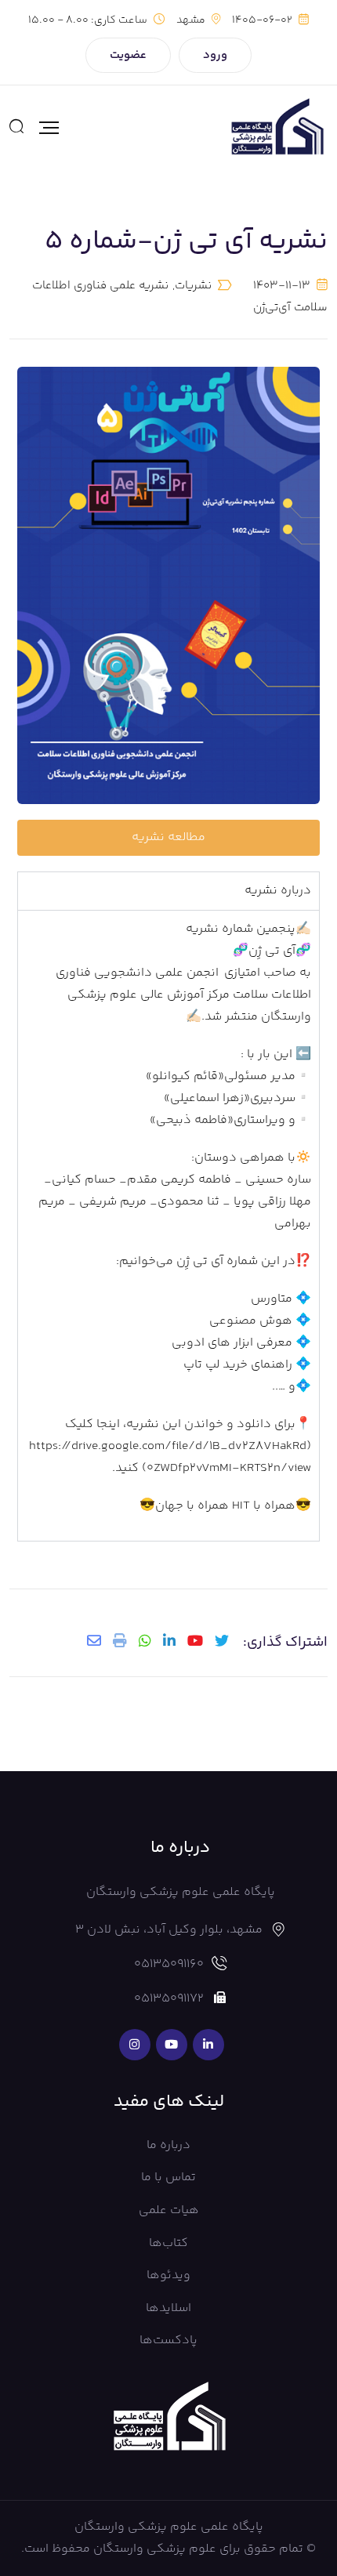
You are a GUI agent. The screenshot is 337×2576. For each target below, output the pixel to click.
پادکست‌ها (168, 2341)
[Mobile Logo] (277, 128)
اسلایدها (168, 2308)
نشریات (193, 286)
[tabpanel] (168, 1225)
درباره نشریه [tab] (278, 891)
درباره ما (168, 2145)
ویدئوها (168, 2275)
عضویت (128, 55)
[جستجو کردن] (16, 128)
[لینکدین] (169, 1640)
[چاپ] (120, 1640)
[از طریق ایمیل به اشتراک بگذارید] (94, 1640)
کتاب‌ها (168, 2243)
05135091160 (169, 1964)
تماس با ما (168, 2177)
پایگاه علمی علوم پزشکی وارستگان (169, 2527)
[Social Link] (208, 2045)
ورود (215, 55)
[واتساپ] (145, 1640)
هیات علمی (169, 2210)
